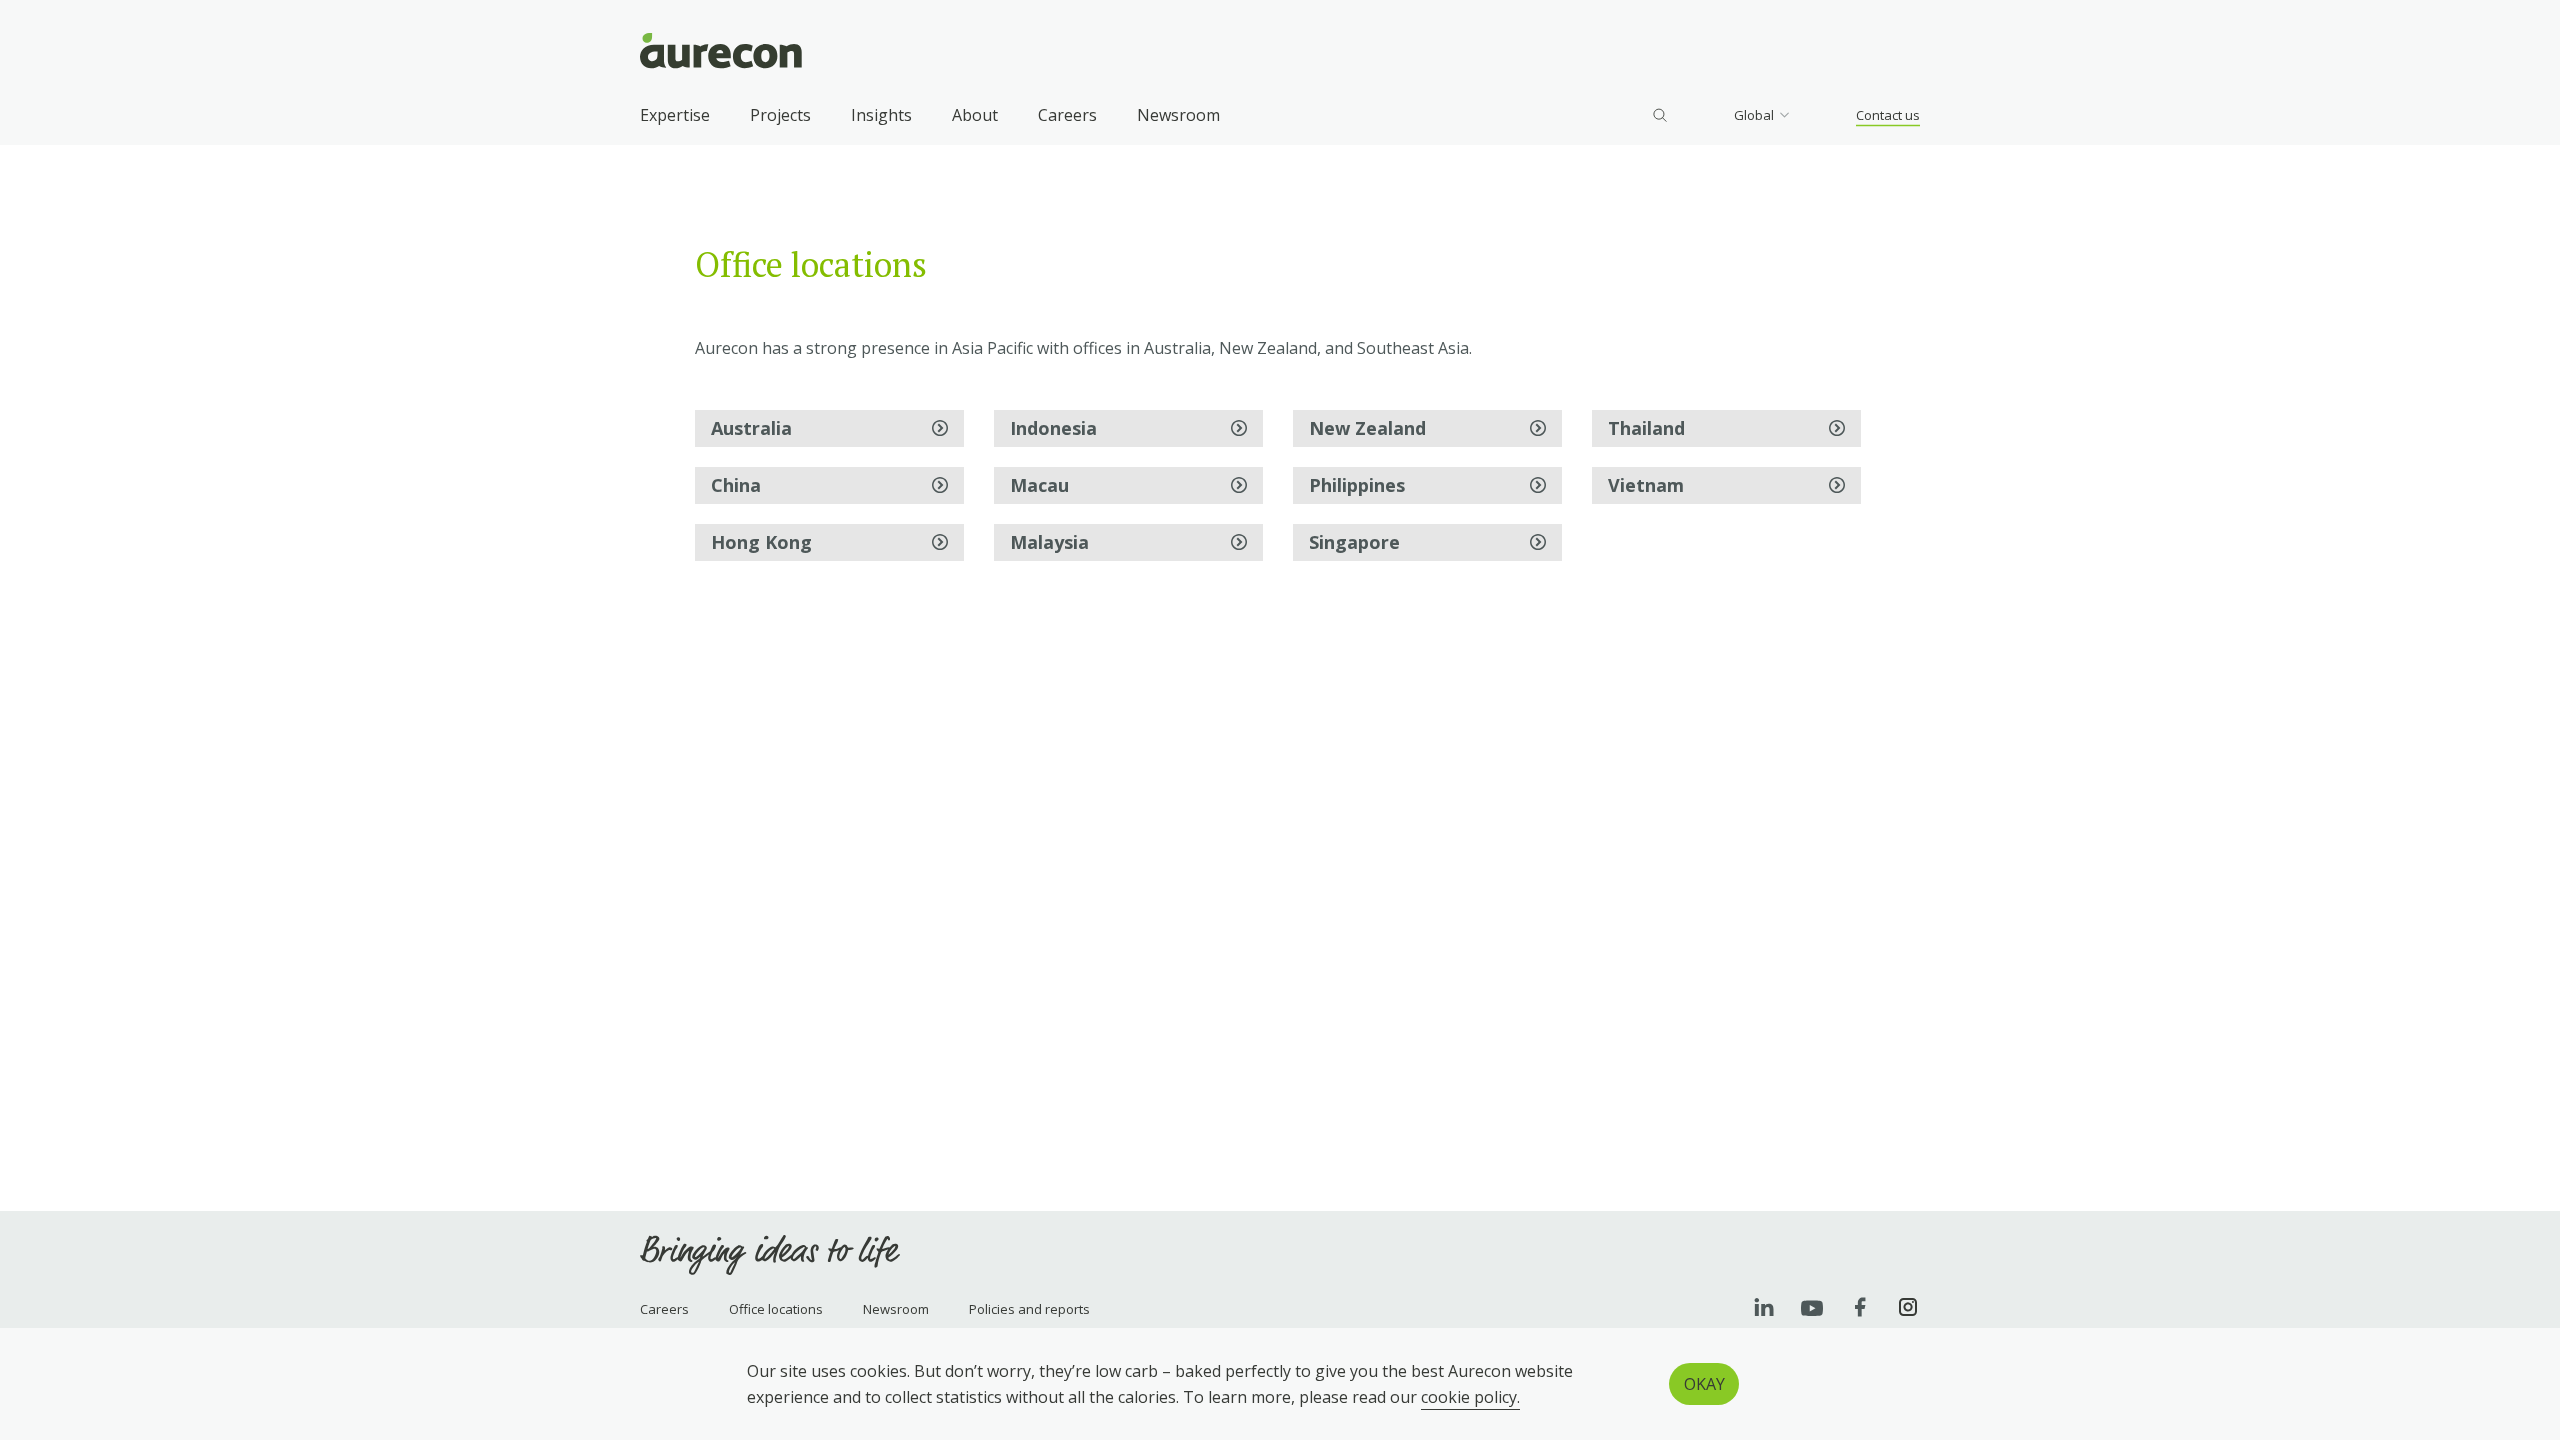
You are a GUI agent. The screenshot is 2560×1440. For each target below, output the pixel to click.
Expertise (675, 115)
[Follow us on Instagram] (1908, 1307)
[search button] (1660, 115)
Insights (881, 115)
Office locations (776, 1309)
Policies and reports (1029, 1309)
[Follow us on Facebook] (1860, 1307)
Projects (780, 115)
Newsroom (1178, 115)
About (975, 115)
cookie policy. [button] (1470, 1397)
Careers (1067, 115)
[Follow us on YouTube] (1812, 1307)
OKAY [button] (1704, 1384)
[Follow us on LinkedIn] (1764, 1307)
